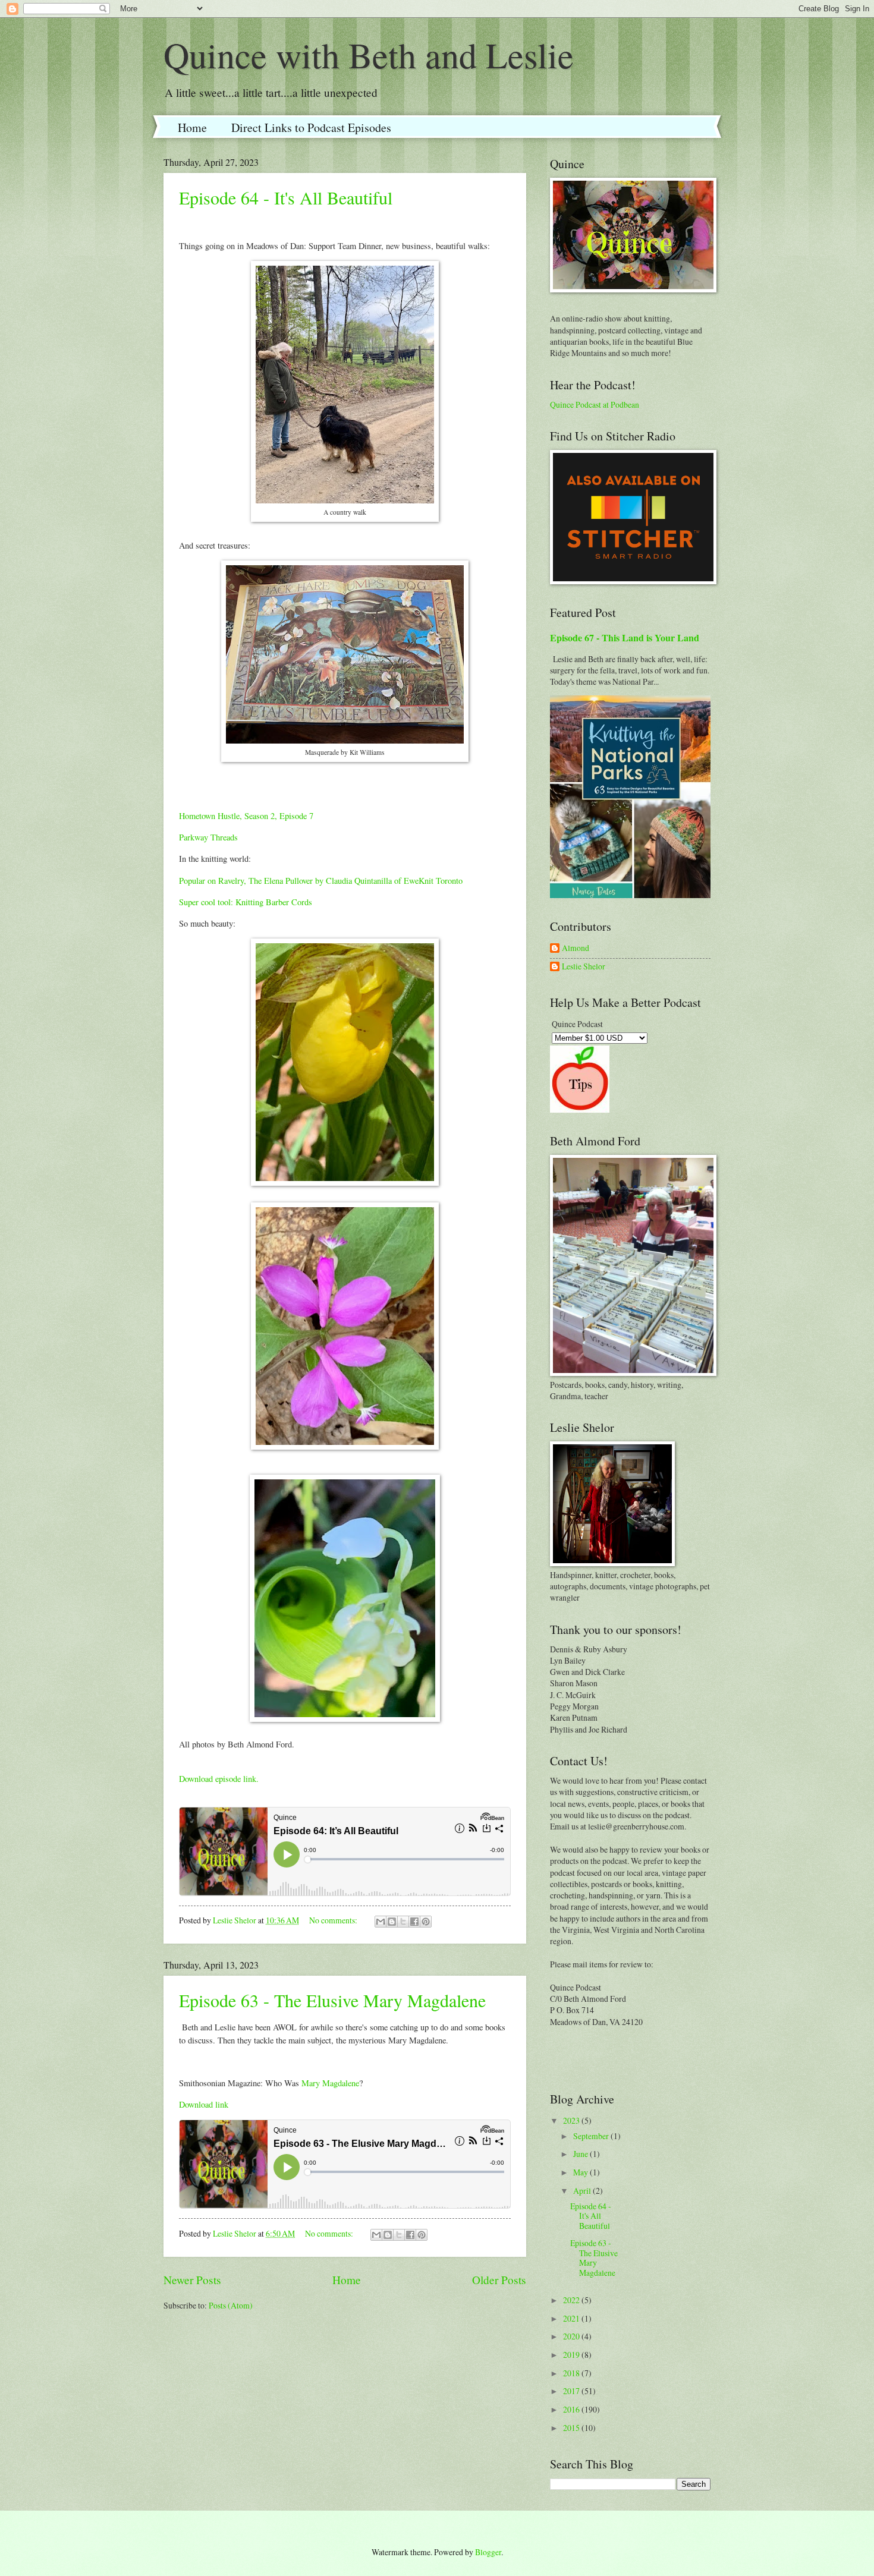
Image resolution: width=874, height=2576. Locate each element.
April (583, 2191)
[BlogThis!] (392, 1922)
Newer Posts (192, 2280)
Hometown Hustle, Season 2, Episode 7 (246, 816)
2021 (572, 2318)
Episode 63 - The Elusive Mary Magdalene (332, 2000)
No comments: (334, 1920)
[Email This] (381, 1922)
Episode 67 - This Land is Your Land (625, 638)
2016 (572, 2409)
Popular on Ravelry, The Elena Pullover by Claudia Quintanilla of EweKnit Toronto (321, 881)
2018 (572, 2373)
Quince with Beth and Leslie (369, 55)
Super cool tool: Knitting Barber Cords (246, 902)
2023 (572, 2120)
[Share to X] (403, 1922)
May (581, 2172)
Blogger (488, 2552)
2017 (572, 2391)
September (592, 2136)
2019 (572, 2355)
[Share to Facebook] (414, 1922)
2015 (572, 2428)
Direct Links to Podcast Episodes (311, 127)
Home (192, 127)
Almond (576, 948)
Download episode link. (219, 1779)
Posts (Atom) (231, 2305)
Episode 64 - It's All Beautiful (286, 197)
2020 (572, 2336)
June (581, 2154)
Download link (204, 2104)
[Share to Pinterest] (426, 1922)
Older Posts (499, 2280)
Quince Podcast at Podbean (595, 404)
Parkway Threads (208, 837)
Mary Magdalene (330, 2083)
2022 (572, 2300)
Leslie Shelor (584, 967)
